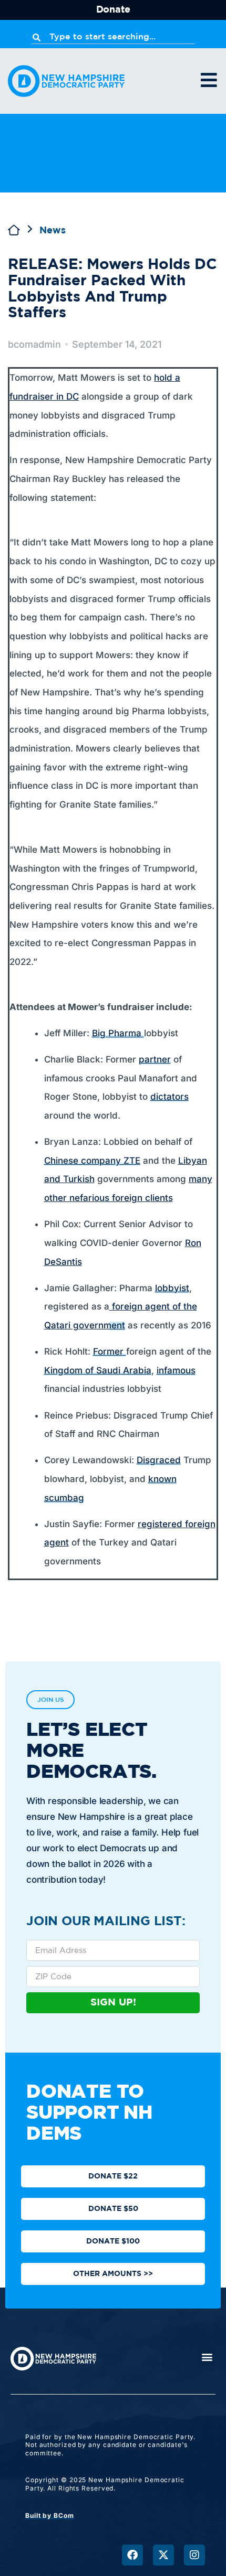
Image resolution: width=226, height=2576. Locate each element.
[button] (207, 2357)
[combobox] (113, 37)
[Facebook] (132, 2555)
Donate (113, 10)
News (53, 231)
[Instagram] (194, 2555)
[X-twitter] (163, 2555)
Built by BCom (50, 2515)
